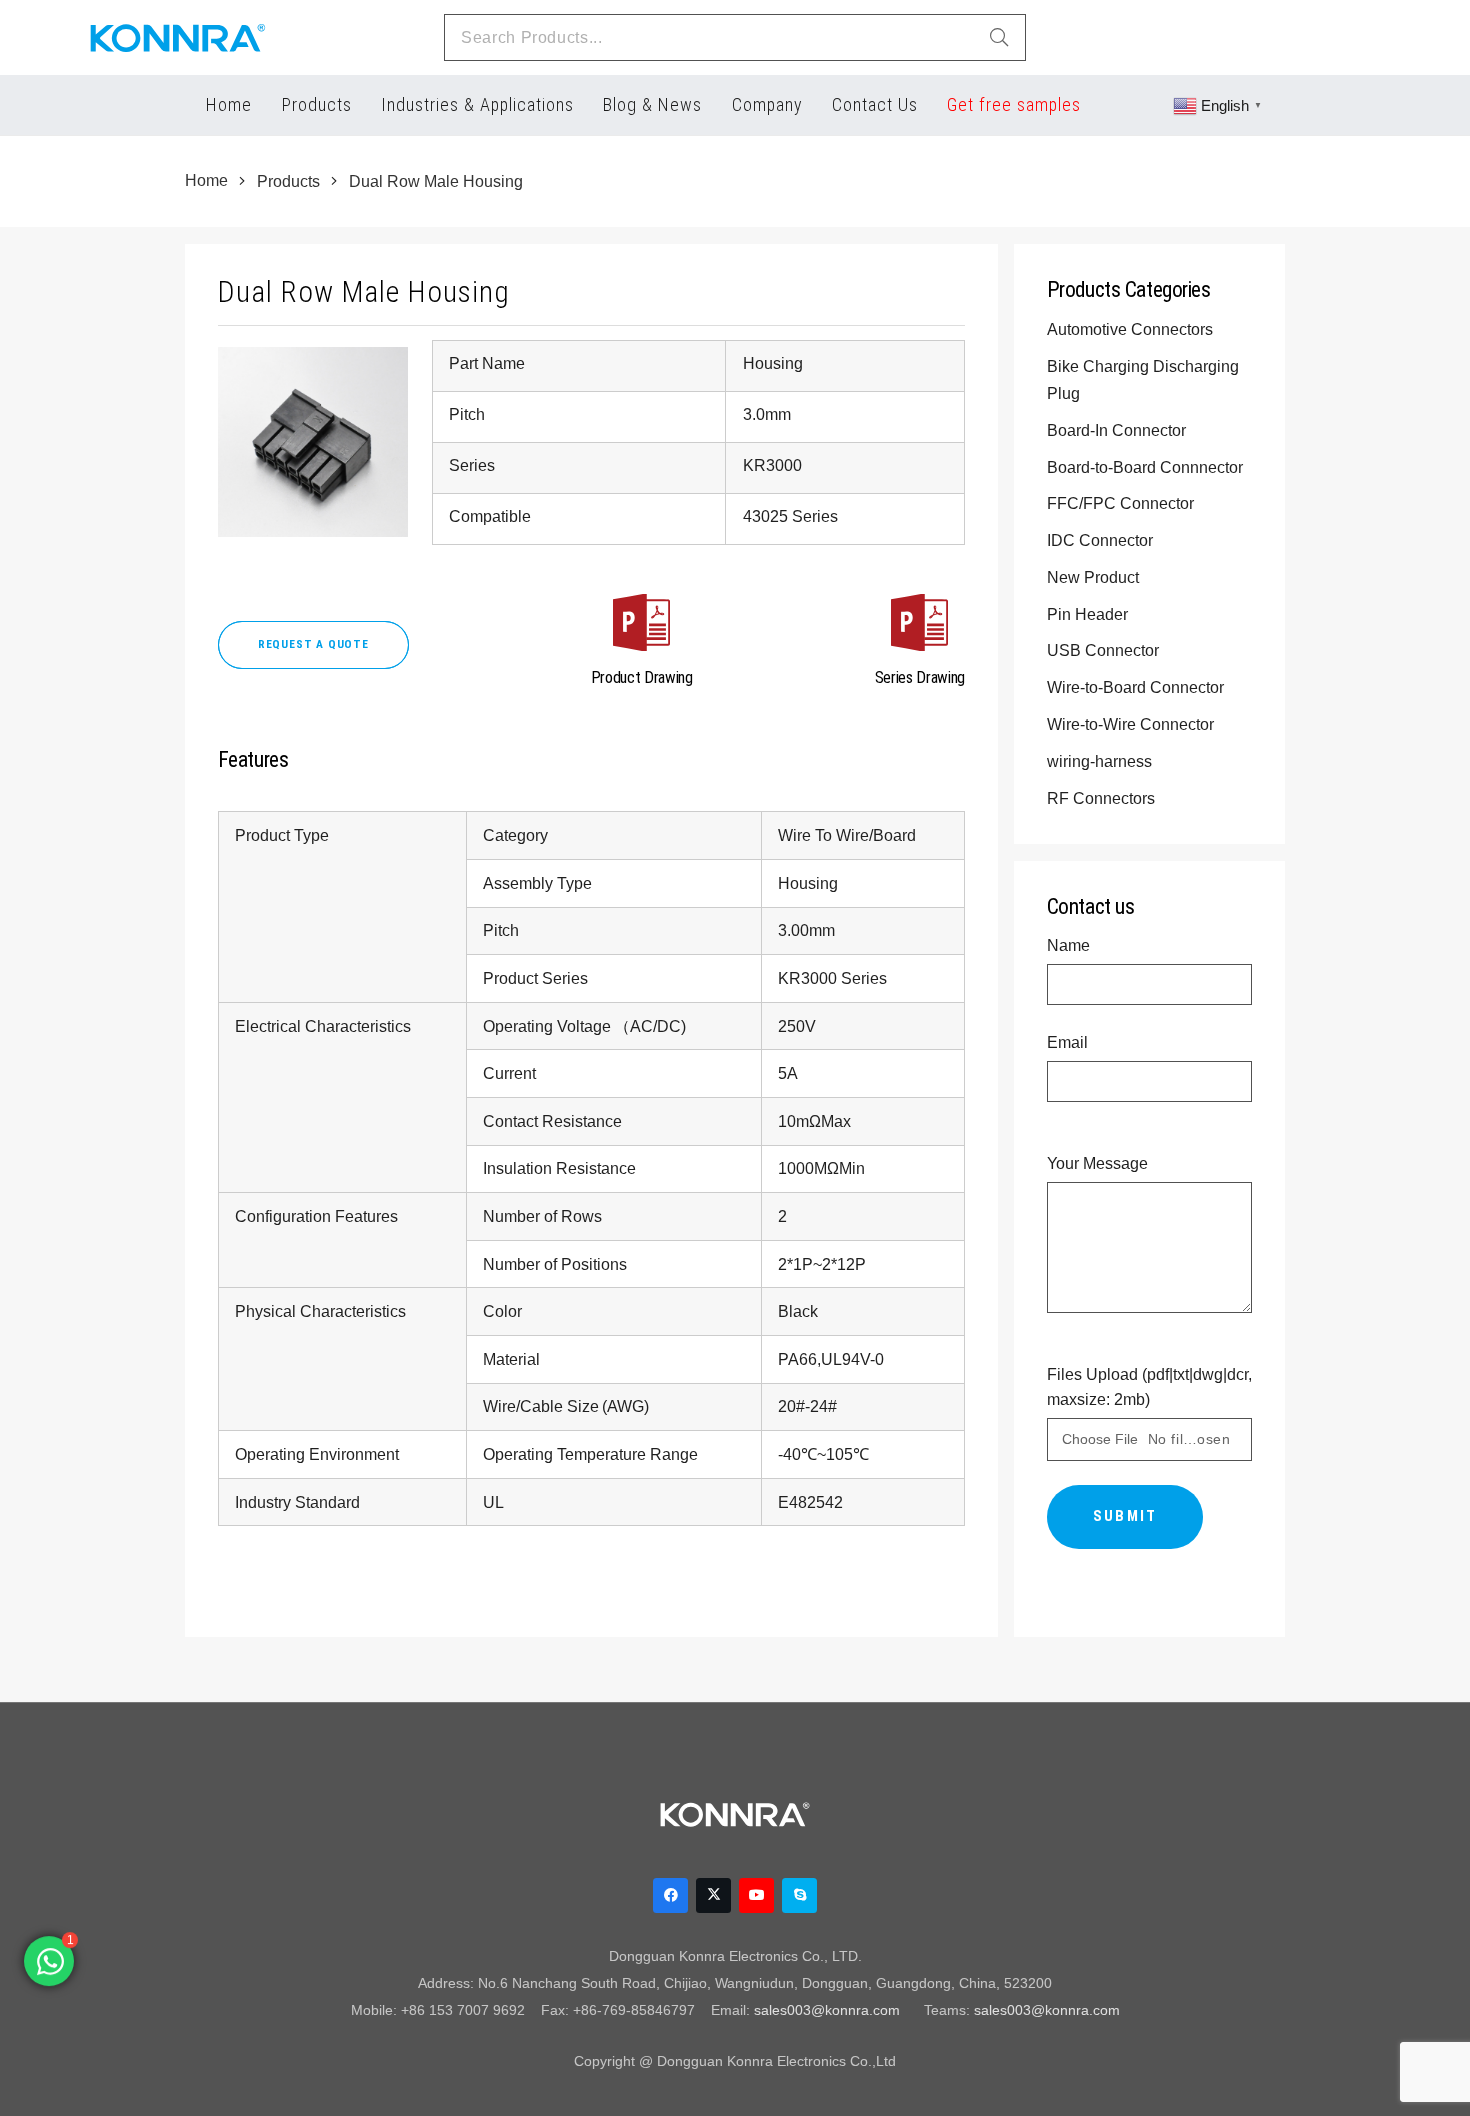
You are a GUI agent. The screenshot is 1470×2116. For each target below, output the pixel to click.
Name (1068, 945)
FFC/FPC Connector (1122, 503)
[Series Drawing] (920, 626)
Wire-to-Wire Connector (1132, 724)
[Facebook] (670, 1895)
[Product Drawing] (642, 626)
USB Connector (1105, 650)
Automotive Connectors (1132, 329)
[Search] (999, 38)
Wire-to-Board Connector (1137, 687)
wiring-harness (1101, 761)
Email (1067, 1042)
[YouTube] (756, 1895)
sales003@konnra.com (827, 2010)
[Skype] (799, 1895)
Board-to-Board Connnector (1147, 467)
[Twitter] (713, 1895)
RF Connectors (1103, 798)
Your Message (1097, 1163)
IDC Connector (1102, 540)
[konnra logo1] (178, 38)
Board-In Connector (1118, 430)
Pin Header (1089, 614)
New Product (1095, 577)
